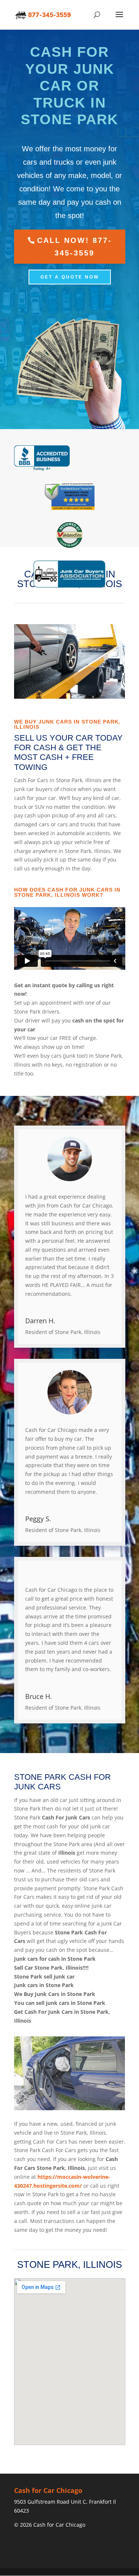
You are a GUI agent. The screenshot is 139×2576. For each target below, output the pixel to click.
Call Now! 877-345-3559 (75, 247)
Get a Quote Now (70, 277)
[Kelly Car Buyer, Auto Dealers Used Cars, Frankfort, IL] (42, 458)
